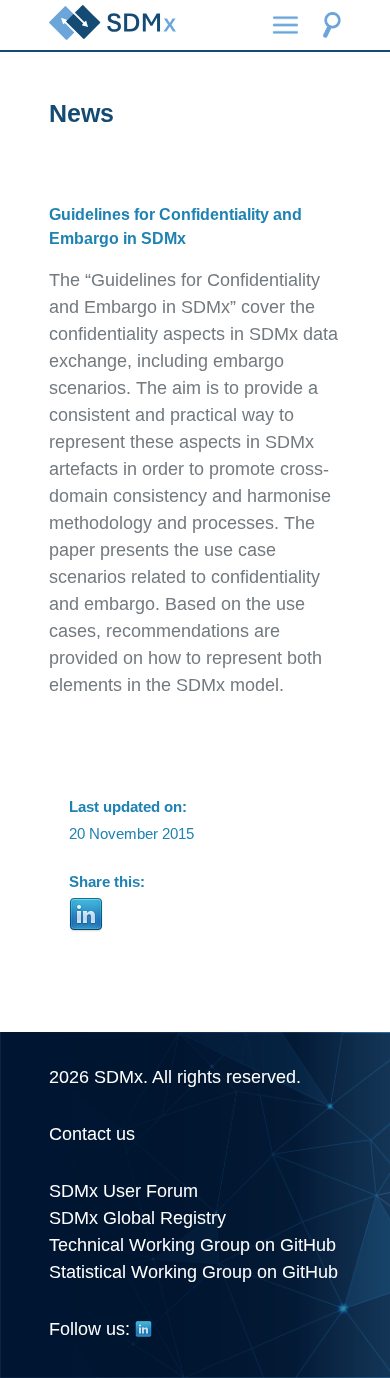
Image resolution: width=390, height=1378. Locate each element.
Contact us (92, 1134)
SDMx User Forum (123, 1191)
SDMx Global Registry (137, 1218)
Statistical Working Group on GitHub (193, 1272)
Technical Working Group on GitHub (192, 1245)
